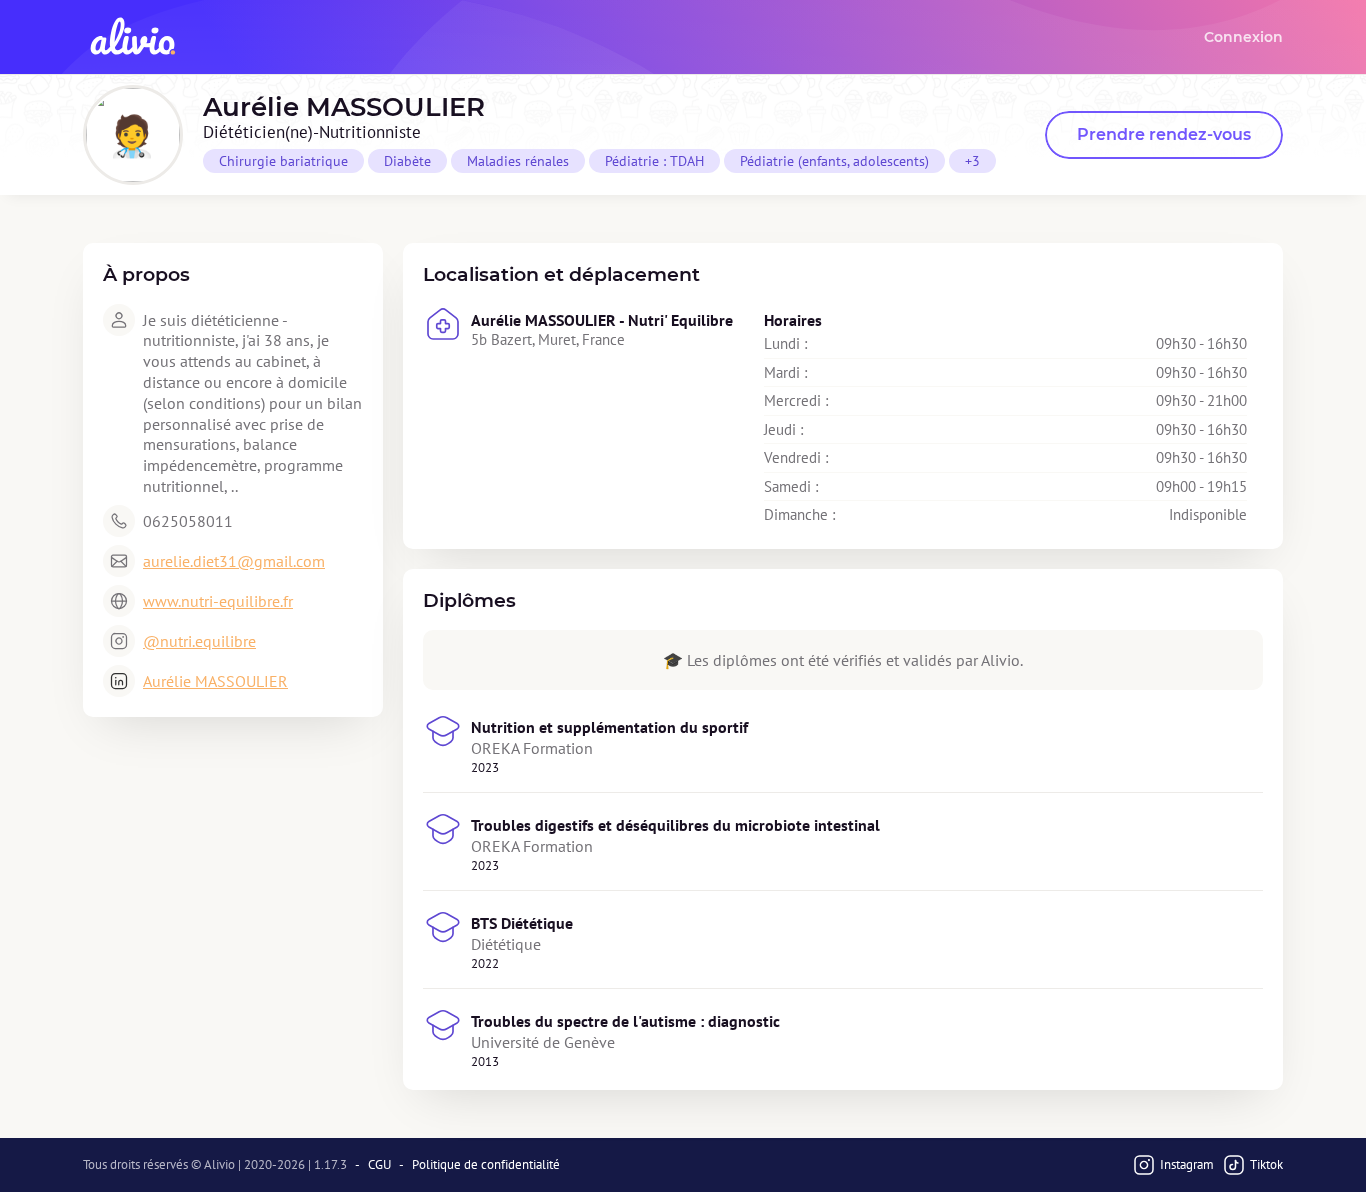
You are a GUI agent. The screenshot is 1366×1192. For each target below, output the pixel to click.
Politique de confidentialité (486, 1165)
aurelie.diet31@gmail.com (234, 561)
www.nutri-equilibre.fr (218, 601)
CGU (379, 1165)
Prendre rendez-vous (1164, 134)
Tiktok (1266, 1164)
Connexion (1243, 37)
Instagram (1187, 1164)
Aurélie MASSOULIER (215, 681)
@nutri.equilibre (199, 641)
